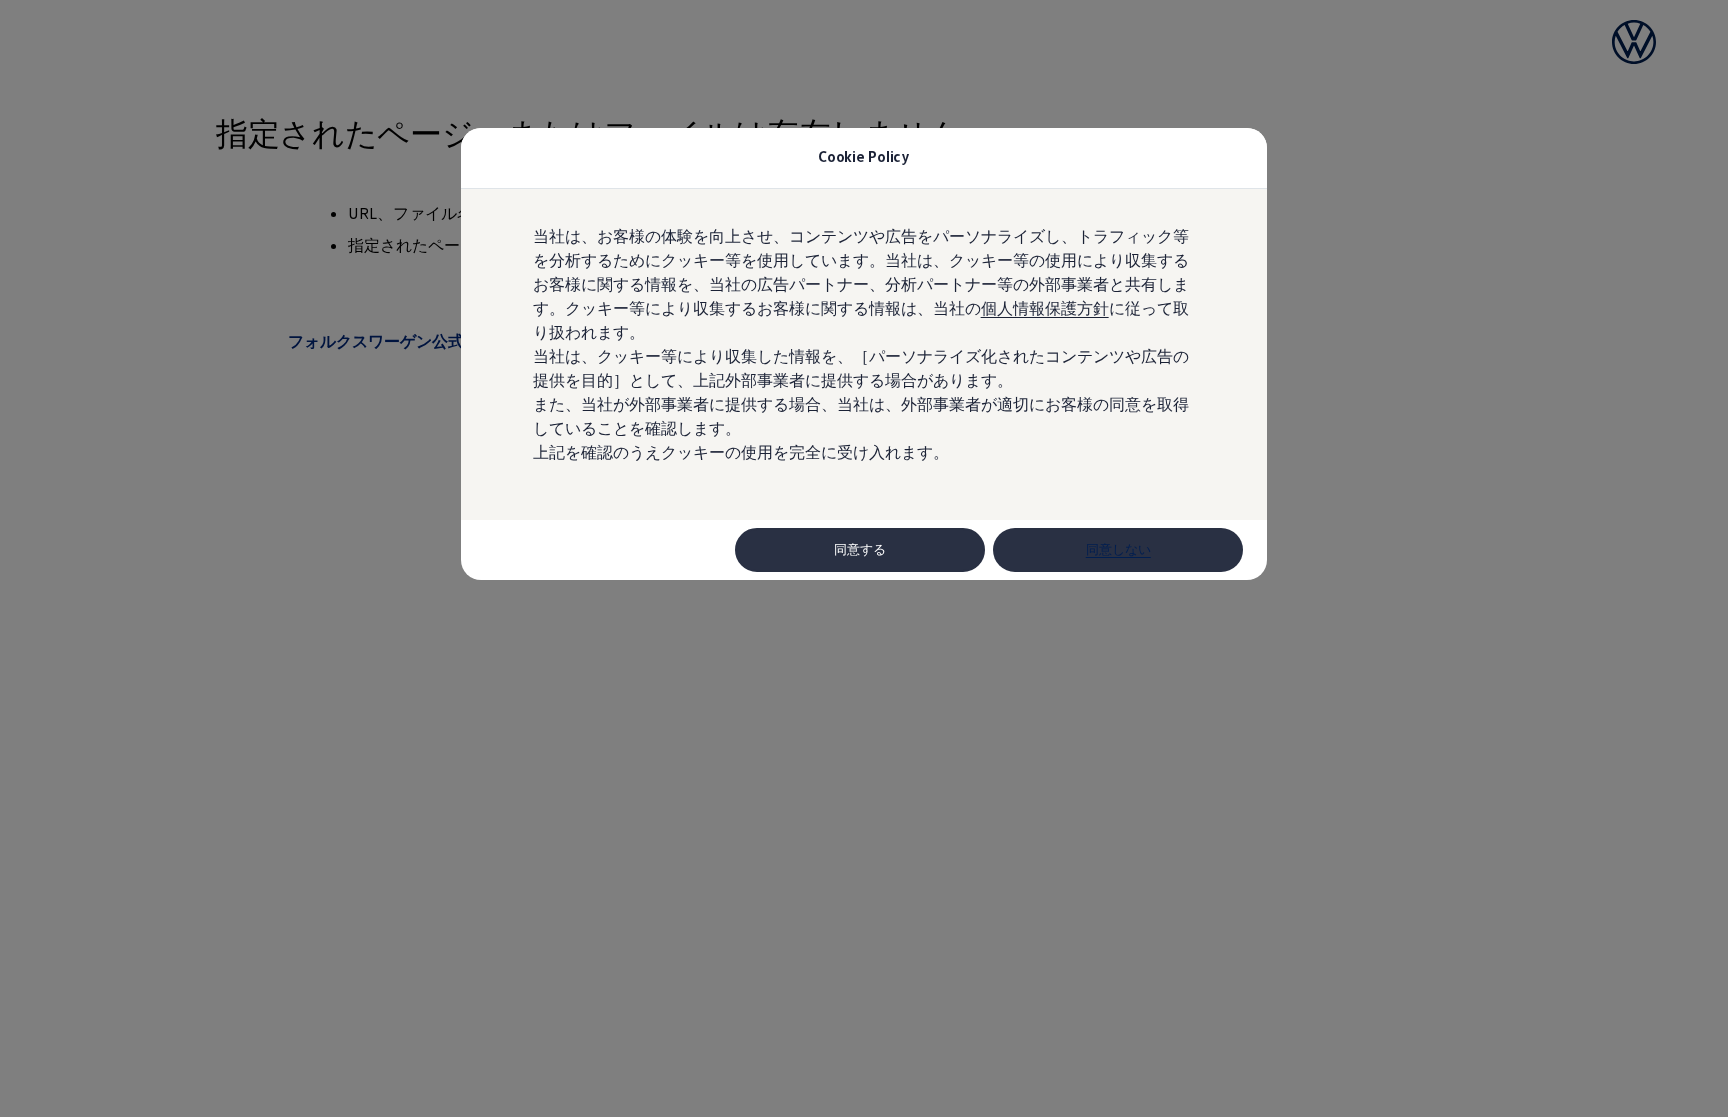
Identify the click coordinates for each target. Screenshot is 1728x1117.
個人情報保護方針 (1045, 308)
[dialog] (864, 558)
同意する (860, 549)
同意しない (1118, 549)
